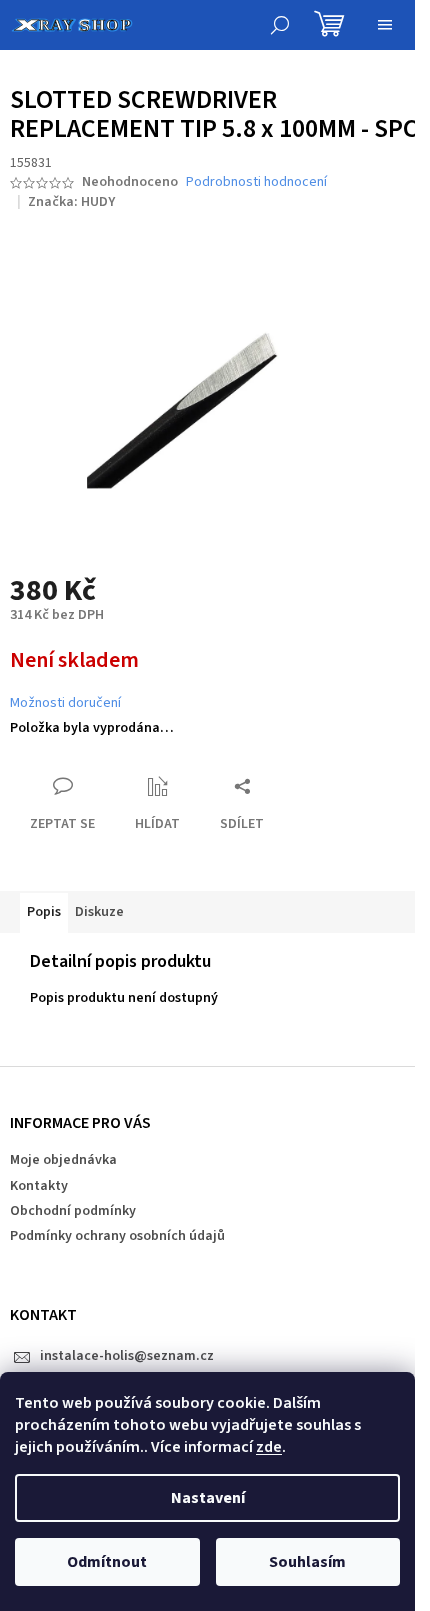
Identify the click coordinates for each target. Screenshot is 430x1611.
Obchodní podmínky (73, 1211)
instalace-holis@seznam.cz (127, 1356)
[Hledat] (280, 25)
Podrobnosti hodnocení (256, 182)
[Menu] (385, 25)
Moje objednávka (63, 1160)
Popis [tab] (44, 912)
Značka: (71, 202)
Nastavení (208, 1498)
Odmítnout (107, 1562)
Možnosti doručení (65, 703)
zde (269, 1447)
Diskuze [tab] (99, 912)
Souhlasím (307, 1562)
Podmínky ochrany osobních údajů (117, 1236)
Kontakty (39, 1186)
